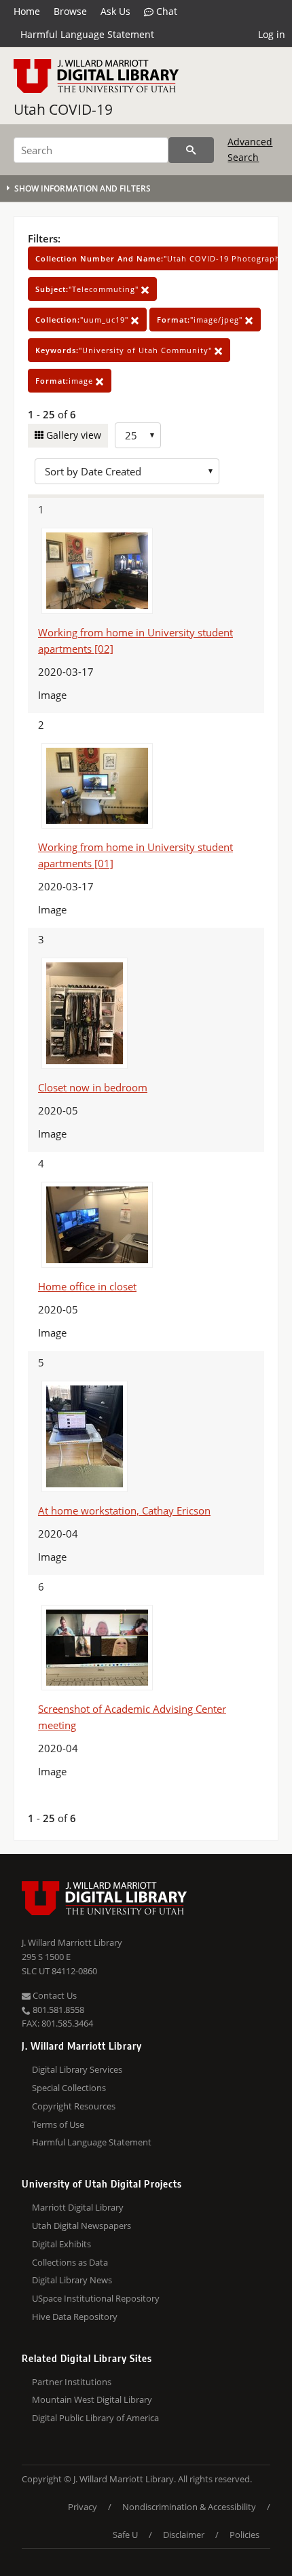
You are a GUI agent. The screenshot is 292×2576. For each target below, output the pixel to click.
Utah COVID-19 (63, 109)
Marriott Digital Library (78, 2207)
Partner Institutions (72, 2382)
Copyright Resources (74, 2106)
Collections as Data (70, 2262)
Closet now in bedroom (93, 1087)
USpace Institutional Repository (96, 2298)
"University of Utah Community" (125, 350)
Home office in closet (87, 1286)
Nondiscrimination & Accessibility (189, 2507)
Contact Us (54, 1995)
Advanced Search (250, 149)
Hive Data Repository (75, 2317)
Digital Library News (72, 2280)
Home (27, 11)
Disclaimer (184, 2535)
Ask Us (115, 11)
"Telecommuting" (88, 289)
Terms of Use (58, 2124)
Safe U (125, 2535)
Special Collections (69, 2088)
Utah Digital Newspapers (81, 2226)
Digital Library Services (77, 2069)
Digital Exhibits (61, 2244)
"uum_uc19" (83, 320)
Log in (272, 34)
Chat (165, 11)
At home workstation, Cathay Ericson (124, 1510)
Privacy (83, 2507)
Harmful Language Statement (87, 34)
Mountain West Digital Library (92, 2399)
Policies (244, 2535)
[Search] (191, 150)
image (66, 381)
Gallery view (72, 435)
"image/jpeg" (201, 320)
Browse (70, 11)
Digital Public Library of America (95, 2418)
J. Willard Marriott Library (72, 1942)
